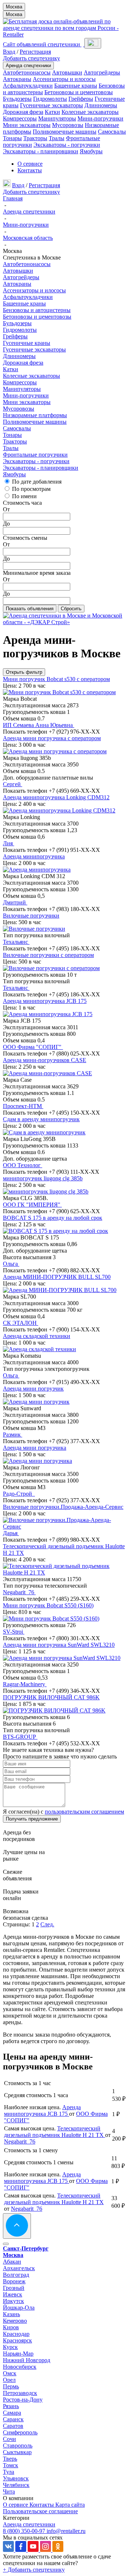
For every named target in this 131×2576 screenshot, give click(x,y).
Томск (11, 2465)
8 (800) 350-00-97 (25, 2531)
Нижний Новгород (27, 2360)
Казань (11, 2314)
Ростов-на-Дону (23, 2400)
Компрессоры (20, 118)
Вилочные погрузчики (31, 916)
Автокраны (17, 79)
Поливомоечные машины (65, 132)
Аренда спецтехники (28, 66)
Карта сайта (70, 2505)
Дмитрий (15, 902)
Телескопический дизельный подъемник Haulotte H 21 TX (55, 2132)
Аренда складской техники (37, 1336)
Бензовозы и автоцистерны (37, 310)
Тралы (57, 138)
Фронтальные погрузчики (35, 455)
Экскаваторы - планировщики (41, 151)
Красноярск (17, 2340)
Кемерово (15, 2321)
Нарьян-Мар (18, 2354)
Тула (9, 2472)
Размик (13, 1435)
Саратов (13, 2426)
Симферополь (20, 2432)
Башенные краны (76, 86)
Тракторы (35, 138)
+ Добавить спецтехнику (34, 2570)
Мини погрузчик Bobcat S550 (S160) (48, 1605)
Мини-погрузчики (100, 118)
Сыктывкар (17, 2452)
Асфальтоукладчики (28, 86)
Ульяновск (16, 2478)
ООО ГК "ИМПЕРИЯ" (32, 1205)
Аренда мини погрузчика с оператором (52, 738)
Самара (12, 2413)
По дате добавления (37, 482)
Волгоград (16, 2275)
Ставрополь (18, 2446)
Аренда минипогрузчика (34, 856)
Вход (9, 52)
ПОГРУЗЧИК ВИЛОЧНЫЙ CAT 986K (51, 1697)
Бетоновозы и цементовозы (79, 92)
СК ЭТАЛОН (21, 1323)
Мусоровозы (68, 125)
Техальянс (16, 942)
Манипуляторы (57, 118)
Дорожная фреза (23, 112)
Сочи (9, 2439)
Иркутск (13, 2301)
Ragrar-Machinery (25, 1684)
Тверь (10, 2459)
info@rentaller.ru (66, 2531)
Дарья (11, 1533)
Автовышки (67, 72)
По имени (24, 496)
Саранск (13, 2419)
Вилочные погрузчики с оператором (48, 955)
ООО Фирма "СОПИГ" (33, 1047)
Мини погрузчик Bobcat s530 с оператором (56, 679)
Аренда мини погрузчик (33, 1389)
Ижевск (13, 2294)
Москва (14, 7)
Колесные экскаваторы (90, 112)
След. (47, 1924)
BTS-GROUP (20, 1737)
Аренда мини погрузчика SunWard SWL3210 (59, 1645)
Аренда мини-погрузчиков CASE (45, 1060)
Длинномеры (101, 105)
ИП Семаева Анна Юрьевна (39, 725)
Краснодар (16, 2334)
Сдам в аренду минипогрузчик (41, 1119)
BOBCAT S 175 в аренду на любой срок (53, 1218)
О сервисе (30, 164)
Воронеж (14, 2281)
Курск (10, 2347)
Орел (9, 2380)
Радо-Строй (19, 1494)
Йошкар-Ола (19, 2308)
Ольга (11, 1264)
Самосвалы (112, 132)
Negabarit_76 (19, 1592)
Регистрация (35, 52)
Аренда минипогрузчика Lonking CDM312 (56, 797)
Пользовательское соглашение (40, 2511)
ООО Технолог (23, 1165)
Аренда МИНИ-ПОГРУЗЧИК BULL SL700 (57, 1277)
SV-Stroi (14, 1632)
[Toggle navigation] (93, 43)
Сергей (13, 784)
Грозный (14, 2288)
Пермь (11, 2386)
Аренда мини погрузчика (35, 1448)
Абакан (12, 2262)
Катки (52, 112)
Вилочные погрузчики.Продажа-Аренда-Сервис (63, 1507)
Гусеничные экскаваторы (51, 105)
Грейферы (81, 99)
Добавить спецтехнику (31, 58)
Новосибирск (20, 2367)
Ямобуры (91, 151)
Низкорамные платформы (35, 415)
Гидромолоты (50, 99)
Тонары (12, 138)
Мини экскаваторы (27, 125)
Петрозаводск (20, 2393)
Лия (9, 843)
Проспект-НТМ (23, 1106)
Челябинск (16, 2485)
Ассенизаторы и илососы (64, 79)
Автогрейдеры (102, 72)
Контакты (30, 170)
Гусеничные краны (27, 343)
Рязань (11, 2406)
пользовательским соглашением (84, 1812)
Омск (10, 2373)
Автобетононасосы (27, 72)
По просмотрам (31, 489)
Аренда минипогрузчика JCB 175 (45, 1001)
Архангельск (19, 2268)
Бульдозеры (17, 99)
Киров (11, 2327)
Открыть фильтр (24, 672)
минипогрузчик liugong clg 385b (43, 1178)
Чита (9, 2492)
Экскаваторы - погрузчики (67, 145)
